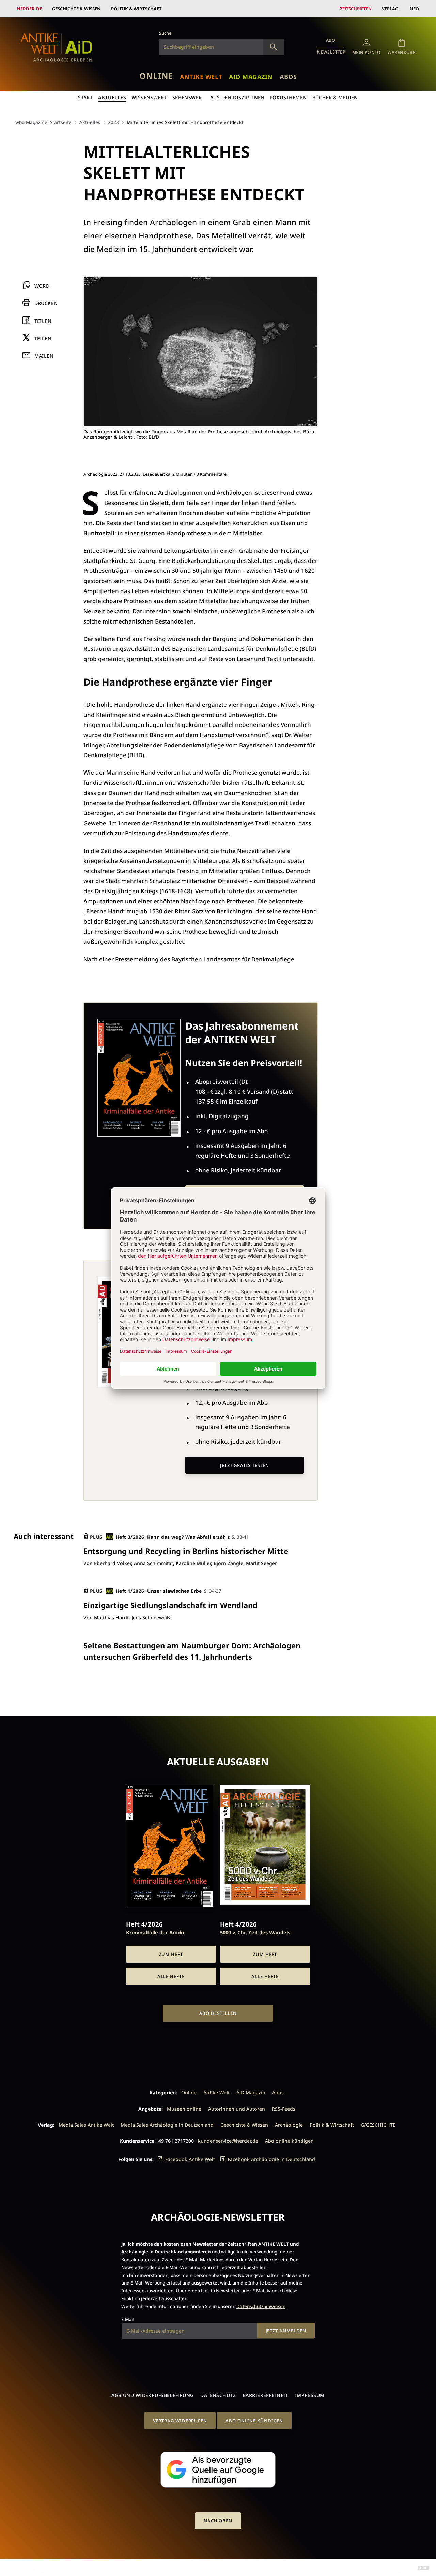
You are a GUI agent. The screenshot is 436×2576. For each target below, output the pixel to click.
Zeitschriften (356, 9)
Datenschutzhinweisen (261, 2306)
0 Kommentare (212, 474)
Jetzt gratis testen (245, 1465)
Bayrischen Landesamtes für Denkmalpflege (233, 959)
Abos (288, 77)
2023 (113, 122)
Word (42, 286)
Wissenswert (149, 97)
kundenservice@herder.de (228, 2141)
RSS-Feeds (284, 2109)
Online (156, 76)
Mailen (44, 356)
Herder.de (29, 9)
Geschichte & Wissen (76, 9)
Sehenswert (189, 97)
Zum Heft (171, 1954)
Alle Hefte (171, 1976)
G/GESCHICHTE (378, 2125)
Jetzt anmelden (286, 2331)
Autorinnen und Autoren (237, 2109)
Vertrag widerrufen (180, 2421)
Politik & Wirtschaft (136, 9)
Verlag (390, 9)
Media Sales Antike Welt (86, 2125)
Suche (165, 33)
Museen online (184, 2109)
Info (414, 9)
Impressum (310, 2395)
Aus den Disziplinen (237, 97)
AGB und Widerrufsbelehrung (152, 2395)
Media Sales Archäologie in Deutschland (167, 2125)
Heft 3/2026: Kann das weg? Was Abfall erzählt (173, 1537)
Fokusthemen (289, 97)
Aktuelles (112, 97)
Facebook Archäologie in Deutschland (271, 2159)
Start (85, 97)
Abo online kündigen (289, 2141)
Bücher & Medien (335, 97)
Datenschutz (218, 2395)
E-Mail (127, 2319)
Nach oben (218, 2521)
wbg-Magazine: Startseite (43, 122)
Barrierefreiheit (265, 2395)
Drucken (46, 304)
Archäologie (289, 2125)
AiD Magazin (251, 77)
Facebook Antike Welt (190, 2159)
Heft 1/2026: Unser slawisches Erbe (159, 1591)
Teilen (43, 321)
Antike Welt (201, 77)
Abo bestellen (218, 2013)
